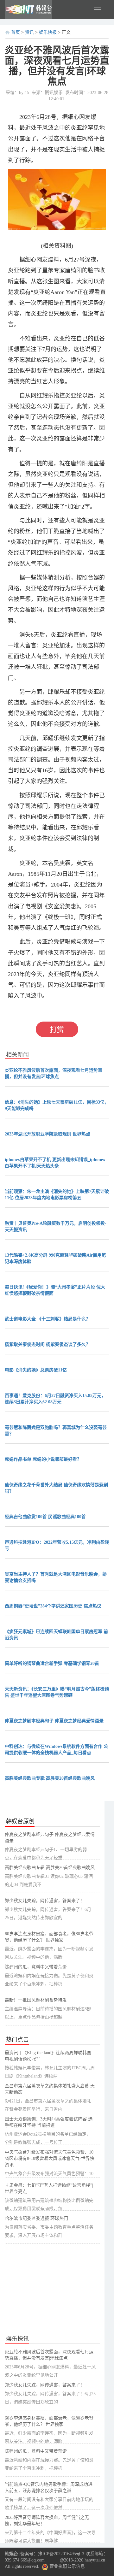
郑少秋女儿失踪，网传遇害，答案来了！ (45, 1901)
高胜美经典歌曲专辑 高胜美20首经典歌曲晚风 (50, 1778)
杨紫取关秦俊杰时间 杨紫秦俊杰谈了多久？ (47, 1344)
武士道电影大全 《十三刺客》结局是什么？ (47, 1319)
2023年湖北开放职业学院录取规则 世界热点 (47, 1134)
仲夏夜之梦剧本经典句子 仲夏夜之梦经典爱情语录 (54, 1721)
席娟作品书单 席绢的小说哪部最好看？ (43, 1459)
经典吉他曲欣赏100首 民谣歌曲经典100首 (45, 1517)
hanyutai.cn (95, 2560)
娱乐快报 (48, 32)
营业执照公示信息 (66, 2566)
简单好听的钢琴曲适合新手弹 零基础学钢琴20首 (52, 1663)
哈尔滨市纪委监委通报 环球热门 (36, 2218)
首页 (16, 32)
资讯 (29, 32)
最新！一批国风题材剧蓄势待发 (36, 2000)
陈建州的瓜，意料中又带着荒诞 (36, 1967)
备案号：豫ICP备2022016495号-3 (52, 2554)
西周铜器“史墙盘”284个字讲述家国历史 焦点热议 (53, 1606)
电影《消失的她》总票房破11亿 (36, 1370)
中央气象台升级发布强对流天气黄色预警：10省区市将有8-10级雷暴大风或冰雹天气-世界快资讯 (50, 2158)
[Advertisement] (52, 2290)
